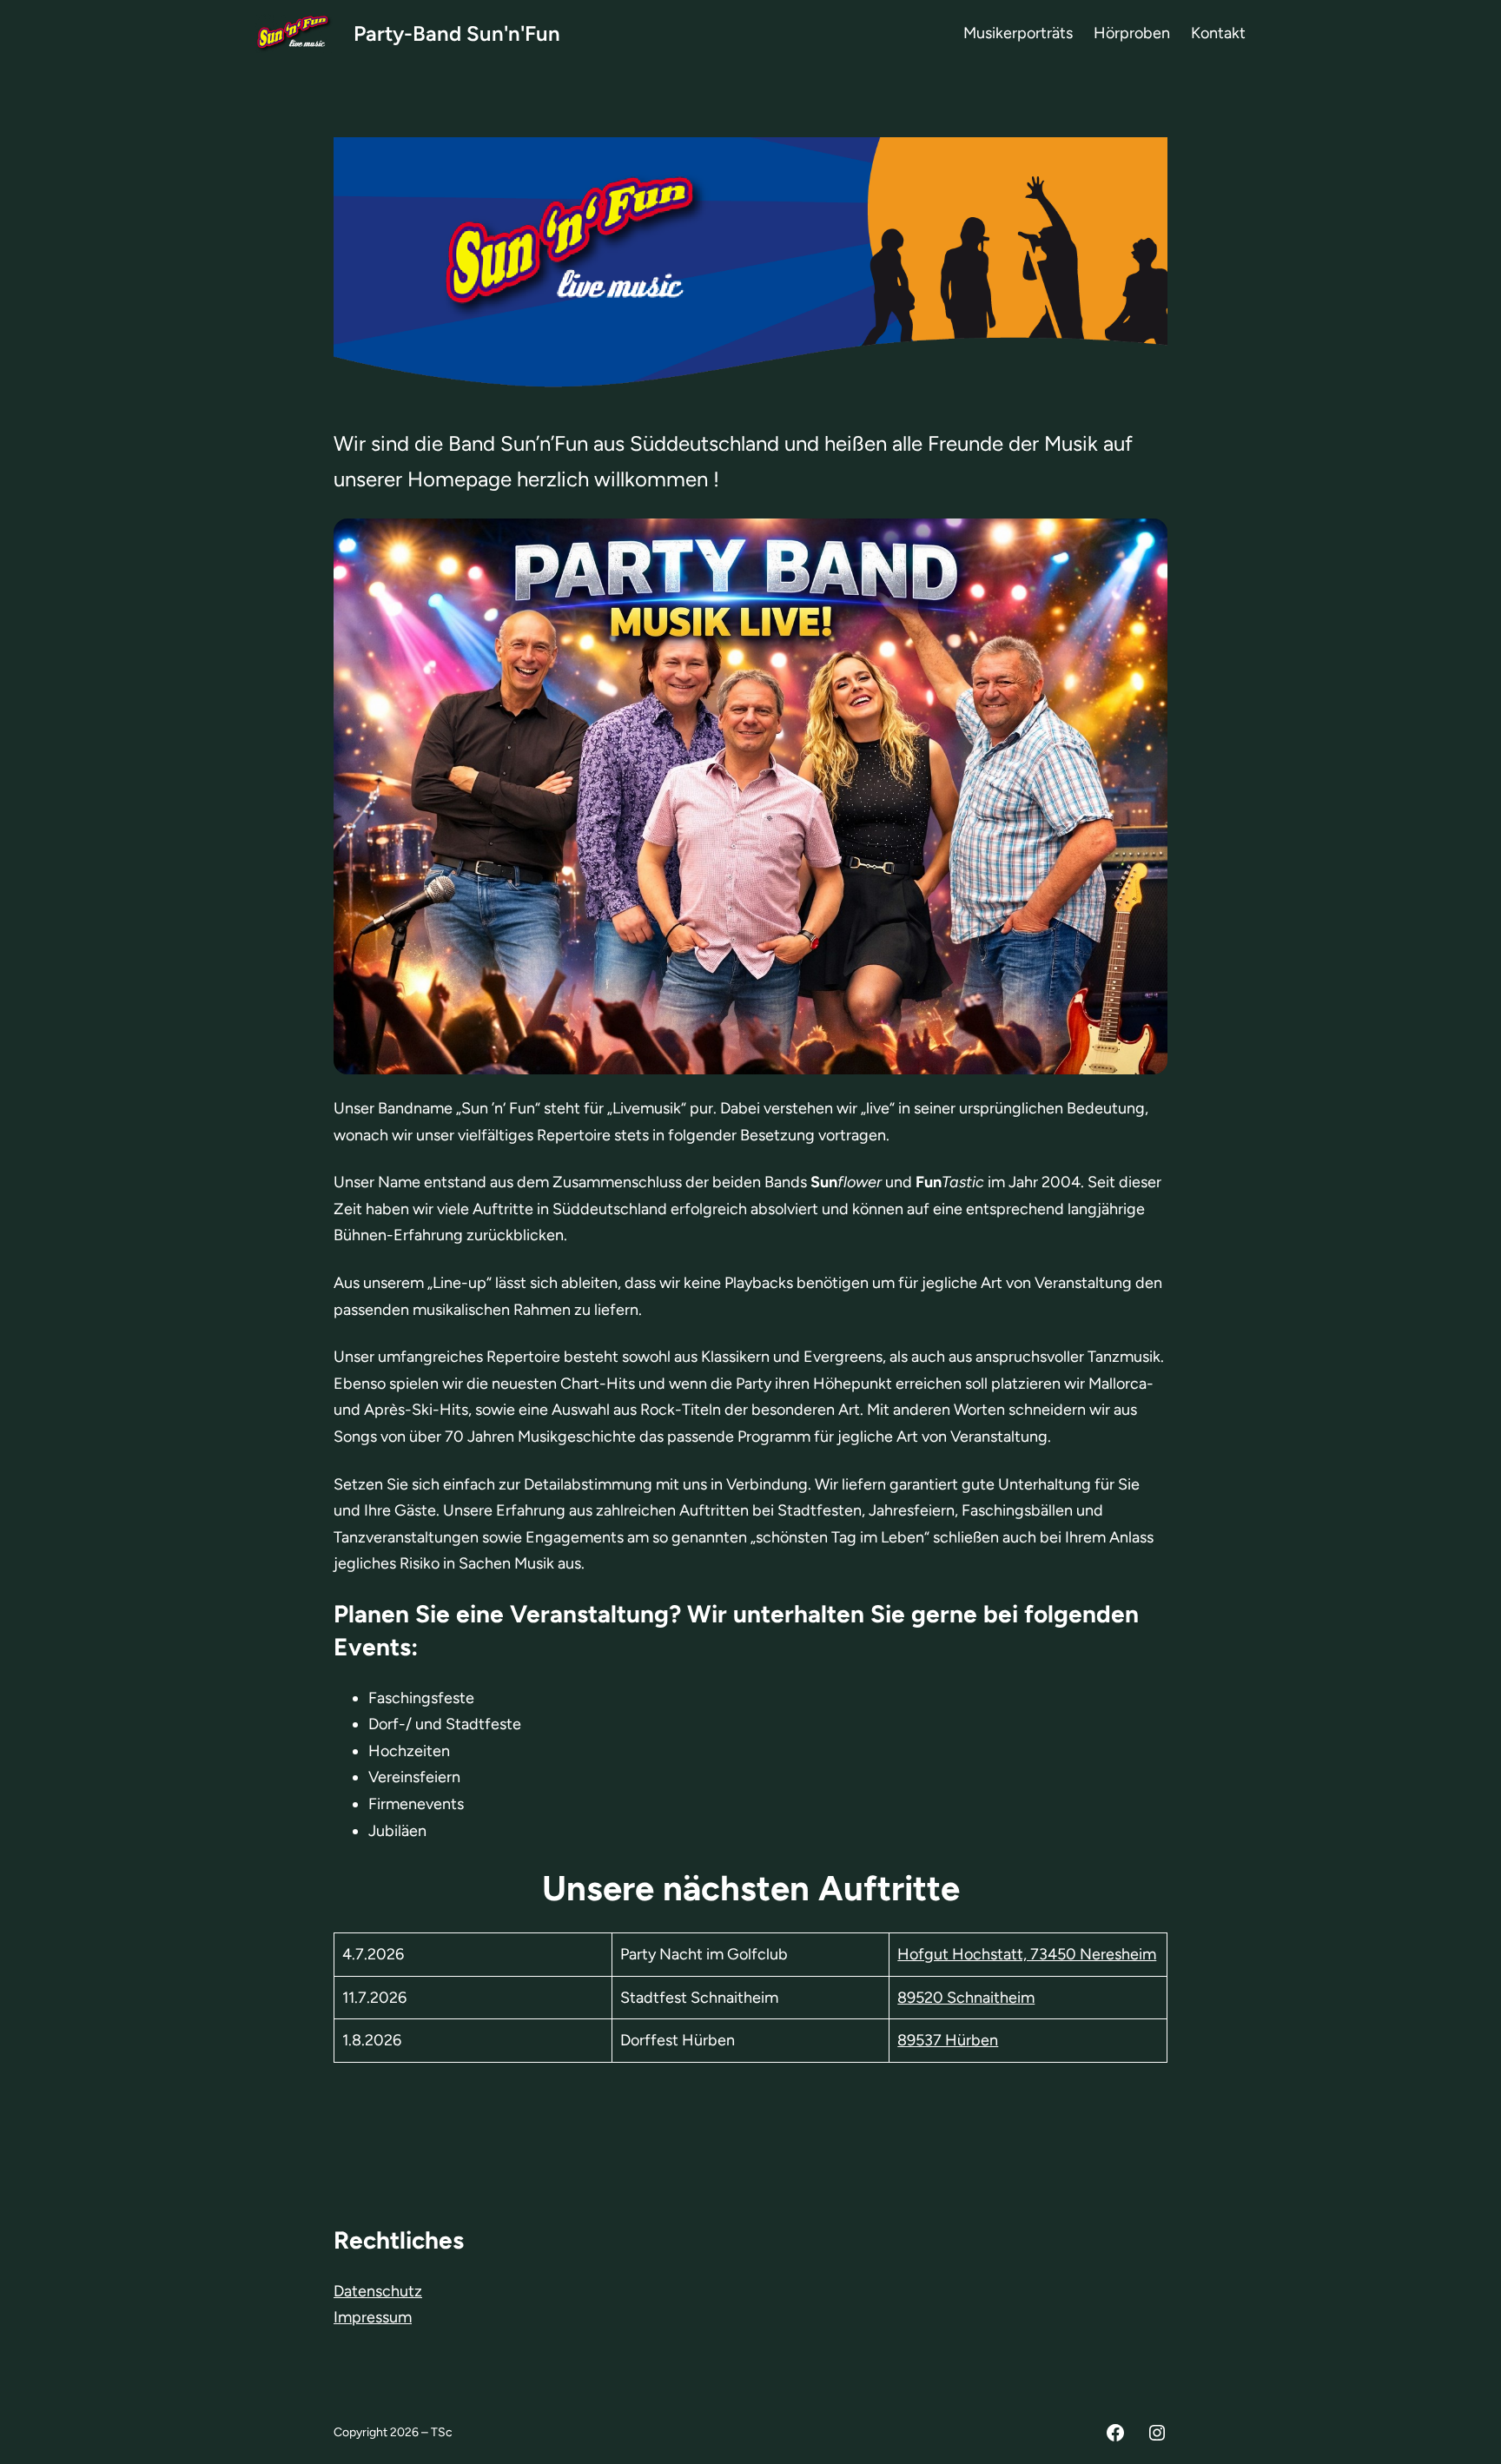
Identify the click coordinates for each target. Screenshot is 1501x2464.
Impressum (373, 2317)
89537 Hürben (948, 2040)
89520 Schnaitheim (966, 1998)
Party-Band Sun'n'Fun (457, 33)
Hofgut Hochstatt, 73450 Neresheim (1027, 1954)
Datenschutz (378, 2291)
